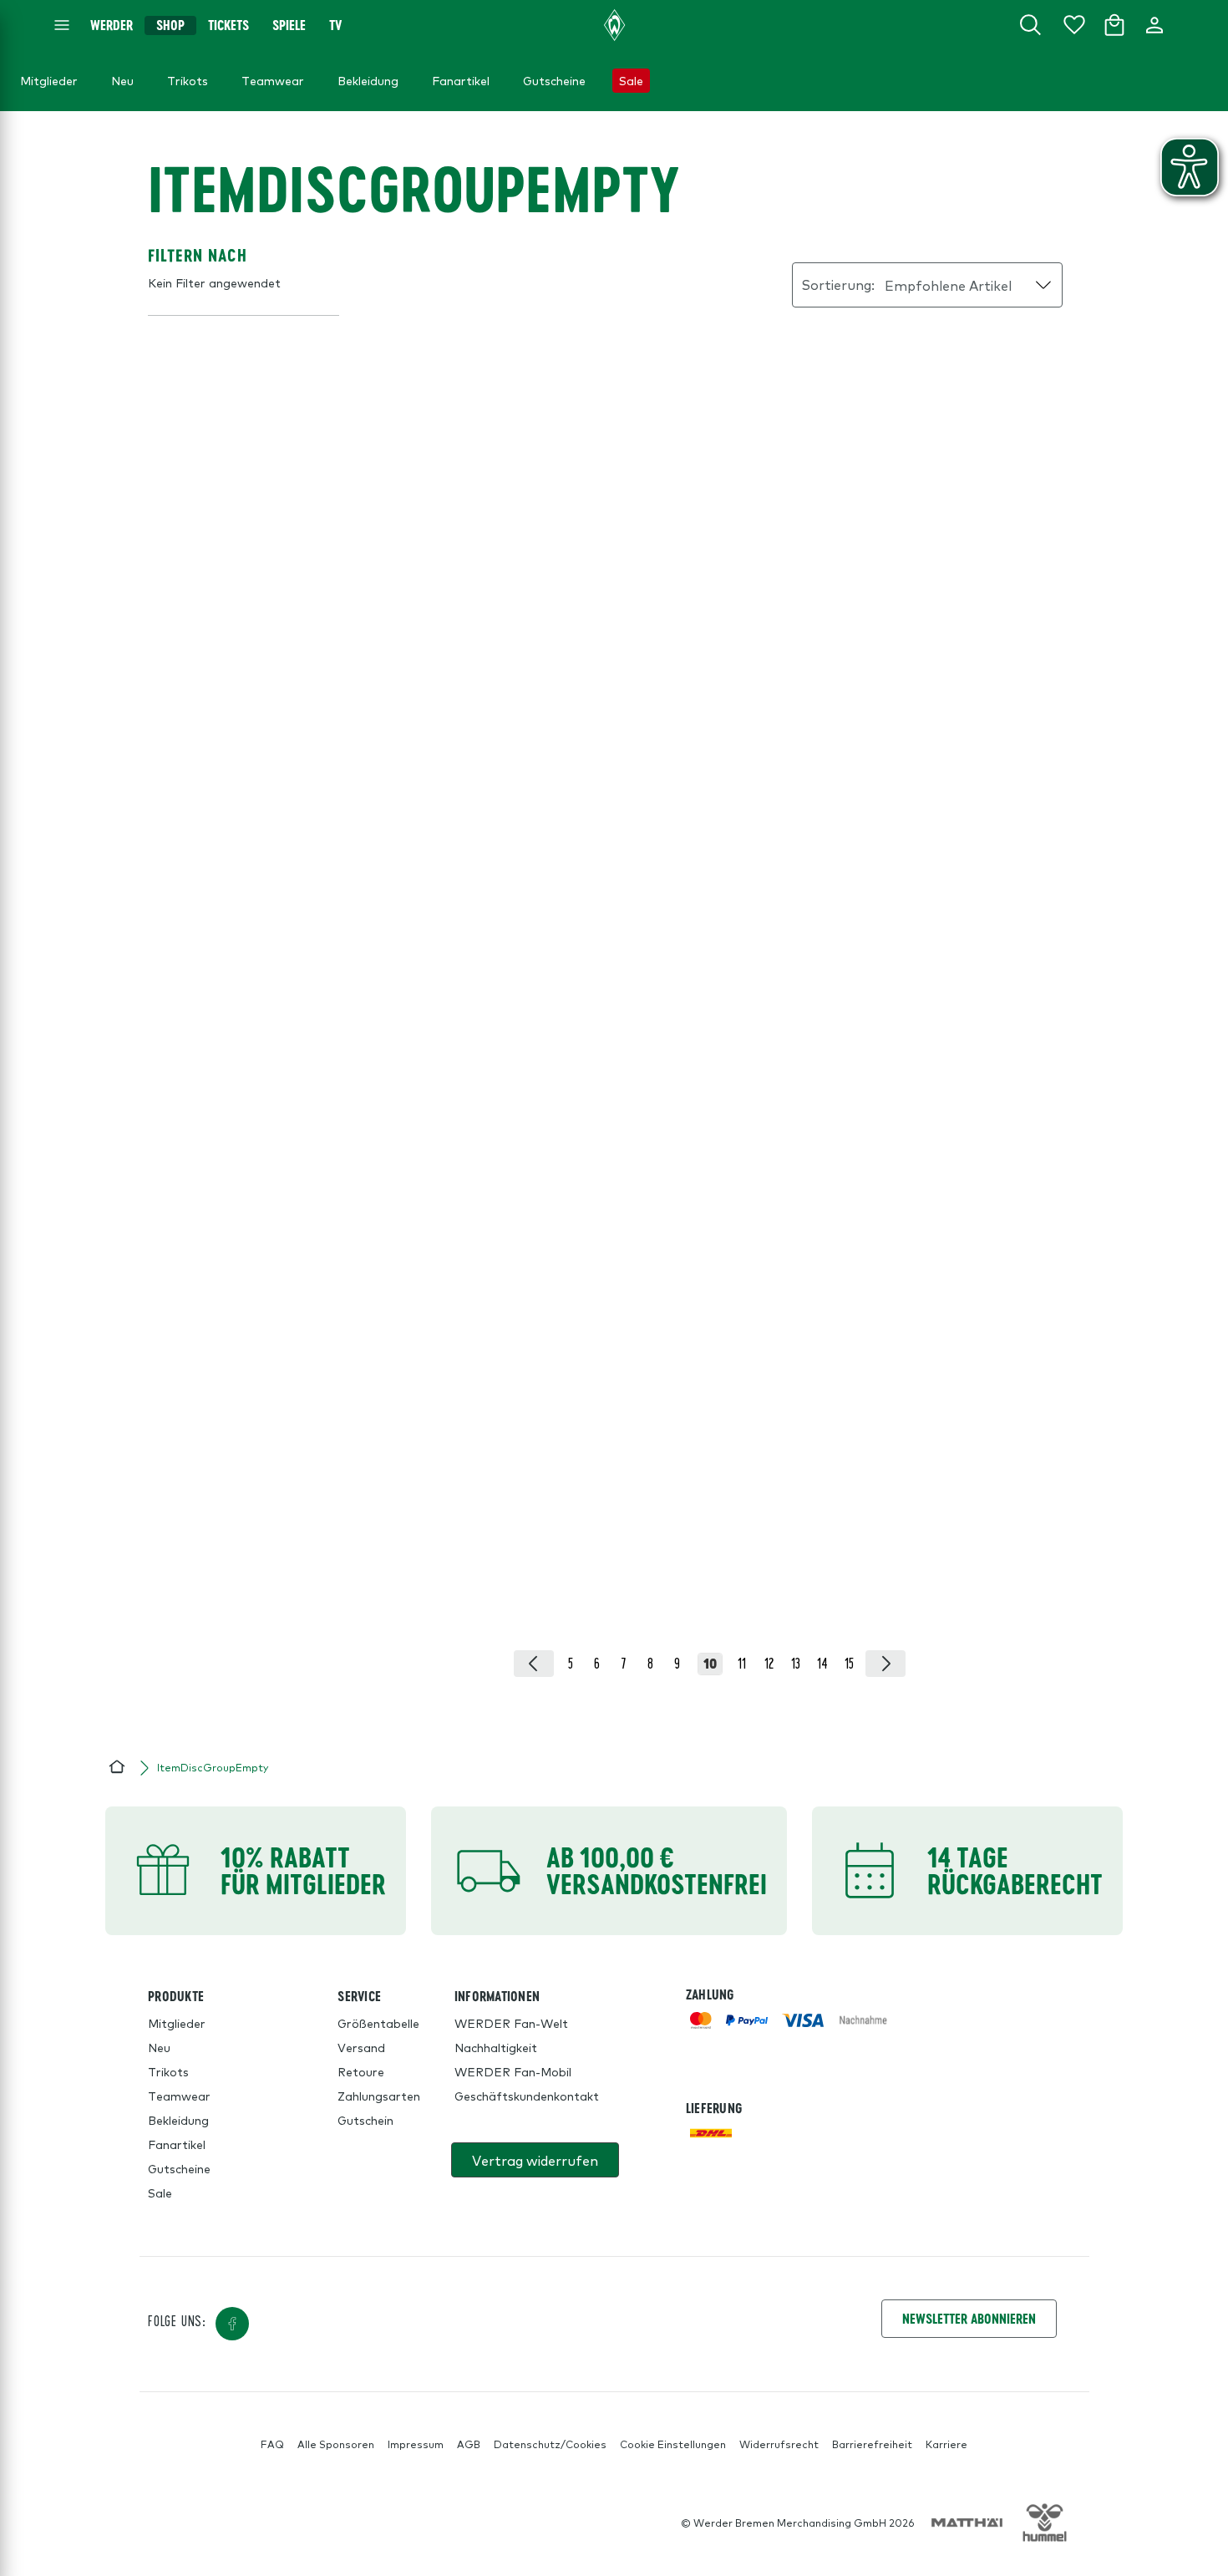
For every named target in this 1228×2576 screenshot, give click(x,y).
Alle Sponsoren (336, 2444)
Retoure (361, 2071)
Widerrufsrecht (779, 2444)
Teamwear (179, 2096)
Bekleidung (178, 2120)
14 (822, 1663)
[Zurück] (534, 1664)
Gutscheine (179, 2168)
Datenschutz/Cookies (550, 2444)
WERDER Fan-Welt (511, 2023)
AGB (469, 2444)
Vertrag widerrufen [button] (535, 2160)
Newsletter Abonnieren (969, 2318)
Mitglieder (177, 2023)
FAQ (272, 2444)
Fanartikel (177, 2144)
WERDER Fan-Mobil (513, 2071)
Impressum (416, 2444)
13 (796, 1663)
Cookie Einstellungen (673, 2444)
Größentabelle (378, 2023)
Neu (159, 2047)
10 (710, 1664)
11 (742, 1663)
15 (849, 1663)
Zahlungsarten (379, 2096)
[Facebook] (232, 2324)
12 (769, 1663)
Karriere (946, 2444)
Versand (361, 2047)
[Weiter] (885, 1664)
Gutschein (365, 2120)
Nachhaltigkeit (496, 2047)
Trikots (168, 2071)
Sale (160, 2192)
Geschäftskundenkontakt (527, 2096)
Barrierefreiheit (872, 2444)
